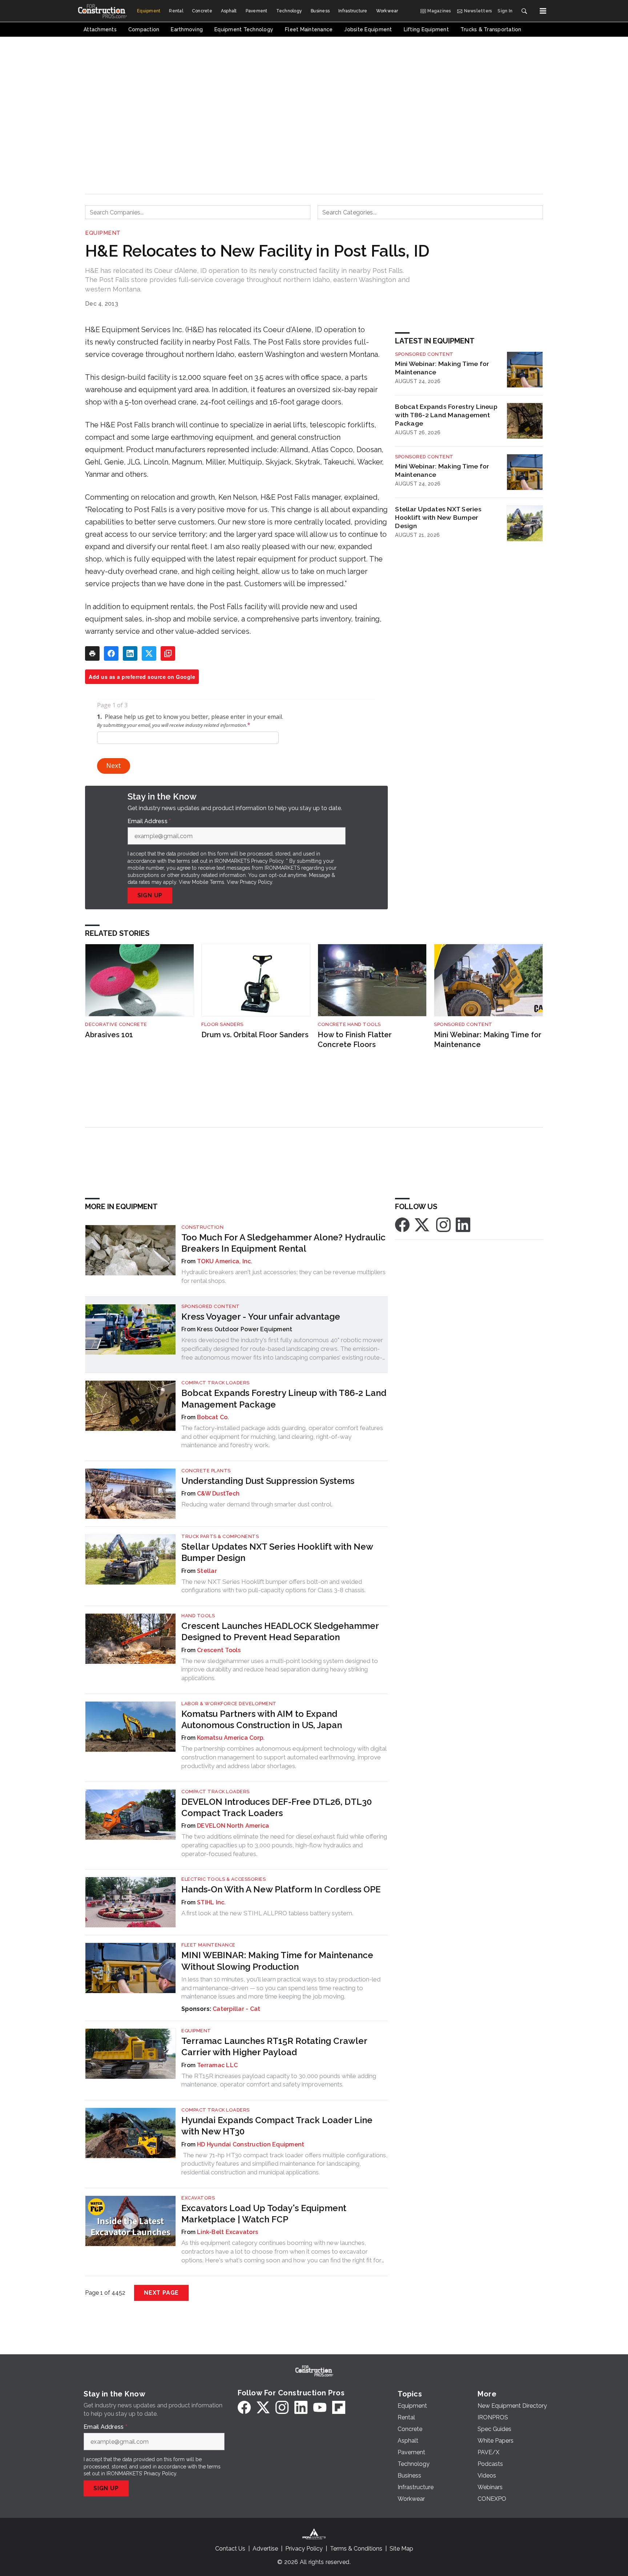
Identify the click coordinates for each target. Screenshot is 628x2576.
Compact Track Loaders (216, 1383)
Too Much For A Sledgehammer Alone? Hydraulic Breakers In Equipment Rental (283, 1243)
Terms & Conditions (356, 2549)
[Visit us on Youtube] (320, 2407)
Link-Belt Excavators (228, 2232)
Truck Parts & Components (220, 1536)
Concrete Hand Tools (349, 1024)
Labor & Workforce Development (229, 1704)
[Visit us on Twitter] (423, 1224)
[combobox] (198, 212)
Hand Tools (198, 1616)
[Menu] (543, 11)
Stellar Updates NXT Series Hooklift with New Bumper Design (438, 517)
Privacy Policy (256, 882)
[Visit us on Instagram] (443, 1224)
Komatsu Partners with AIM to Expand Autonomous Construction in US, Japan (262, 1719)
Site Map (401, 2549)
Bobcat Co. (213, 1417)
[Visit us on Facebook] (402, 1224)
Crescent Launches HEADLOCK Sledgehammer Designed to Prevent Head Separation (280, 1631)
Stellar (207, 1571)
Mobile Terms (208, 882)
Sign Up (150, 895)
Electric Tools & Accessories (224, 1879)
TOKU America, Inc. (225, 1261)
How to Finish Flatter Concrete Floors (355, 1040)
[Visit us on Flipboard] (339, 2407)
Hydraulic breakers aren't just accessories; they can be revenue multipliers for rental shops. (283, 1276)
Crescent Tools (219, 1650)
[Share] (111, 653)
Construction (202, 1227)
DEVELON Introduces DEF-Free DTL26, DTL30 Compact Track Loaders (277, 1807)
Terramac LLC (217, 2065)
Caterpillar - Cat (236, 2009)
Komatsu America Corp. (231, 1738)
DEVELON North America (233, 1826)
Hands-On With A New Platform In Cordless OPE (281, 1889)
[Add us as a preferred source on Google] (168, 653)
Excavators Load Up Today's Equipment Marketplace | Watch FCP (264, 2214)
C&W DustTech (218, 1494)
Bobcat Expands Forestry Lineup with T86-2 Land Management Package (446, 415)
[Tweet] (149, 653)
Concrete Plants (206, 1471)
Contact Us (230, 2549)
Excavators (198, 2198)
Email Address (149, 821)
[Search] (524, 11)
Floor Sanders (222, 1024)
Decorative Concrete (116, 1024)
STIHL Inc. (212, 1902)
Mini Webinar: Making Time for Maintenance (442, 368)
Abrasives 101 (109, 1035)
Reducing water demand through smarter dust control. (257, 1504)
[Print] (92, 653)
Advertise (265, 2549)
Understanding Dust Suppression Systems (268, 1481)
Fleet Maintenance (208, 1945)
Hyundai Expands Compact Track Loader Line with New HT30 (277, 2126)
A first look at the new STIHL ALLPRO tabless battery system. (267, 1913)
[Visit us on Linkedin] (463, 1224)
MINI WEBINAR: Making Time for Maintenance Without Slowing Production (277, 1961)
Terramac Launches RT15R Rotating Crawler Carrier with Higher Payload (274, 2046)
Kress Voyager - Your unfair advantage (261, 1317)
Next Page (161, 2293)
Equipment (103, 233)
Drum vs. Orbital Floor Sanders (255, 1035)
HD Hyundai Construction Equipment (251, 2144)
